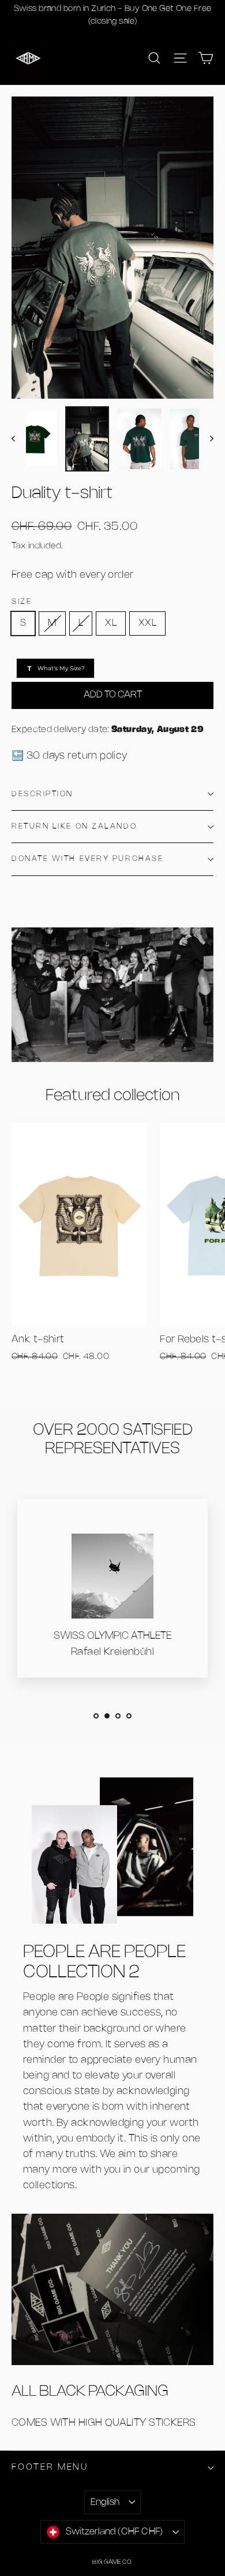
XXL (147, 623)
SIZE (22, 602)
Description (42, 794)
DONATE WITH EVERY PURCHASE (87, 859)
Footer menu (50, 2467)
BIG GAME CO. (112, 2562)
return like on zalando (74, 827)
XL (111, 623)
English (105, 2502)
